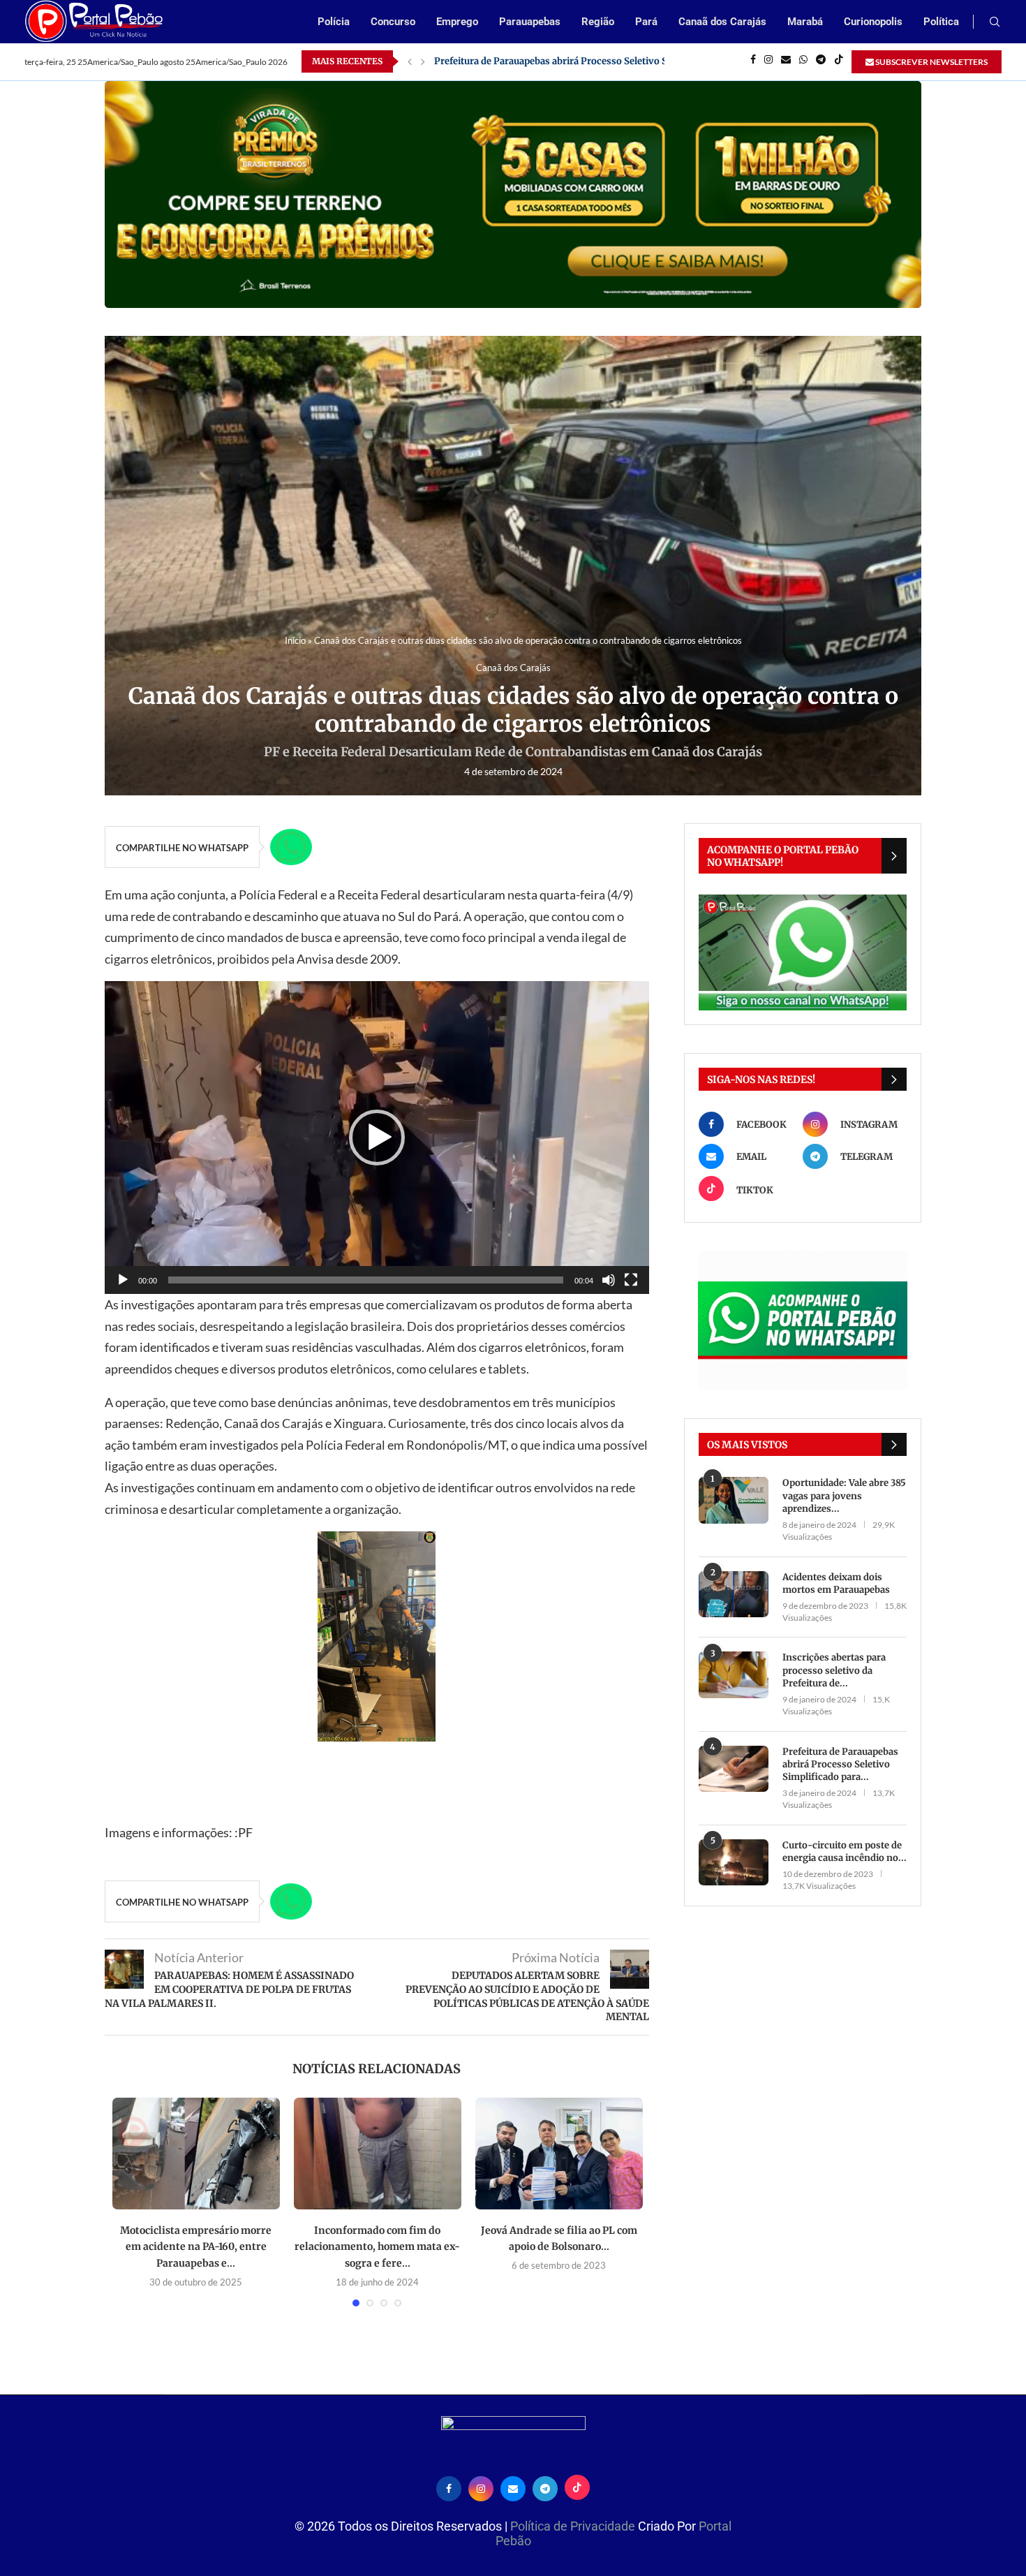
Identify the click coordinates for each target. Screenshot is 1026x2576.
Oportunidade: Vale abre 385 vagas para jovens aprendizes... (844, 1495)
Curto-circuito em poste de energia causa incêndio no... (845, 1852)
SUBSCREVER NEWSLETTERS (931, 62)
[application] (377, 1138)
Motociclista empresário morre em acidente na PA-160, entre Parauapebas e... (196, 2247)
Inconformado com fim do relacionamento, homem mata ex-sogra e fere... (377, 2247)
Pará (646, 22)
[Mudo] (609, 1280)
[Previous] (410, 61)
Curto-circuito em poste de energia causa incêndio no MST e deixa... (585, 61)
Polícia (334, 22)
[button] (377, 1138)
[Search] (995, 23)
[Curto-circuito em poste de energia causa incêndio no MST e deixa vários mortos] (734, 1863)
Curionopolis (873, 22)
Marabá (805, 22)
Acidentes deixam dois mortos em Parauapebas (836, 1583)
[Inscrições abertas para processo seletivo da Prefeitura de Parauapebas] (734, 1675)
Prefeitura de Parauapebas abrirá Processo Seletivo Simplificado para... (840, 1764)
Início (295, 640)
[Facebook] (753, 61)
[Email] (786, 61)
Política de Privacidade (574, 2526)
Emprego (457, 22)
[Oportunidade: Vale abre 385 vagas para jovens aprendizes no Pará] (734, 1500)
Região (598, 22)
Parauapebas (530, 22)
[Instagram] (768, 61)
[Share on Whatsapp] (291, 847)
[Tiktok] (839, 61)
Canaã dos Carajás (722, 22)
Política (941, 22)
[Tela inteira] (631, 1280)
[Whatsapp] (803, 61)
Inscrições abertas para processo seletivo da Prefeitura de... (834, 1670)
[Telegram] (821, 61)
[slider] (366, 1280)
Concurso (393, 22)
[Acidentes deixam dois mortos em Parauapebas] (734, 1595)
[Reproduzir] (123, 1280)
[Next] (423, 61)
